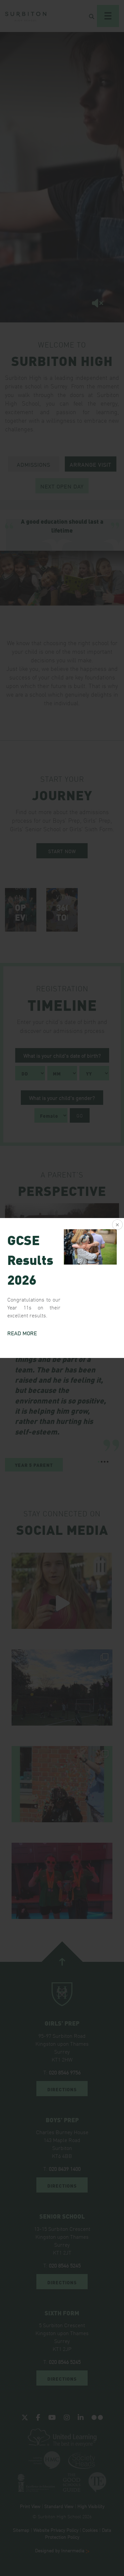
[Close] (117, 1225)
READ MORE (22, 1333)
